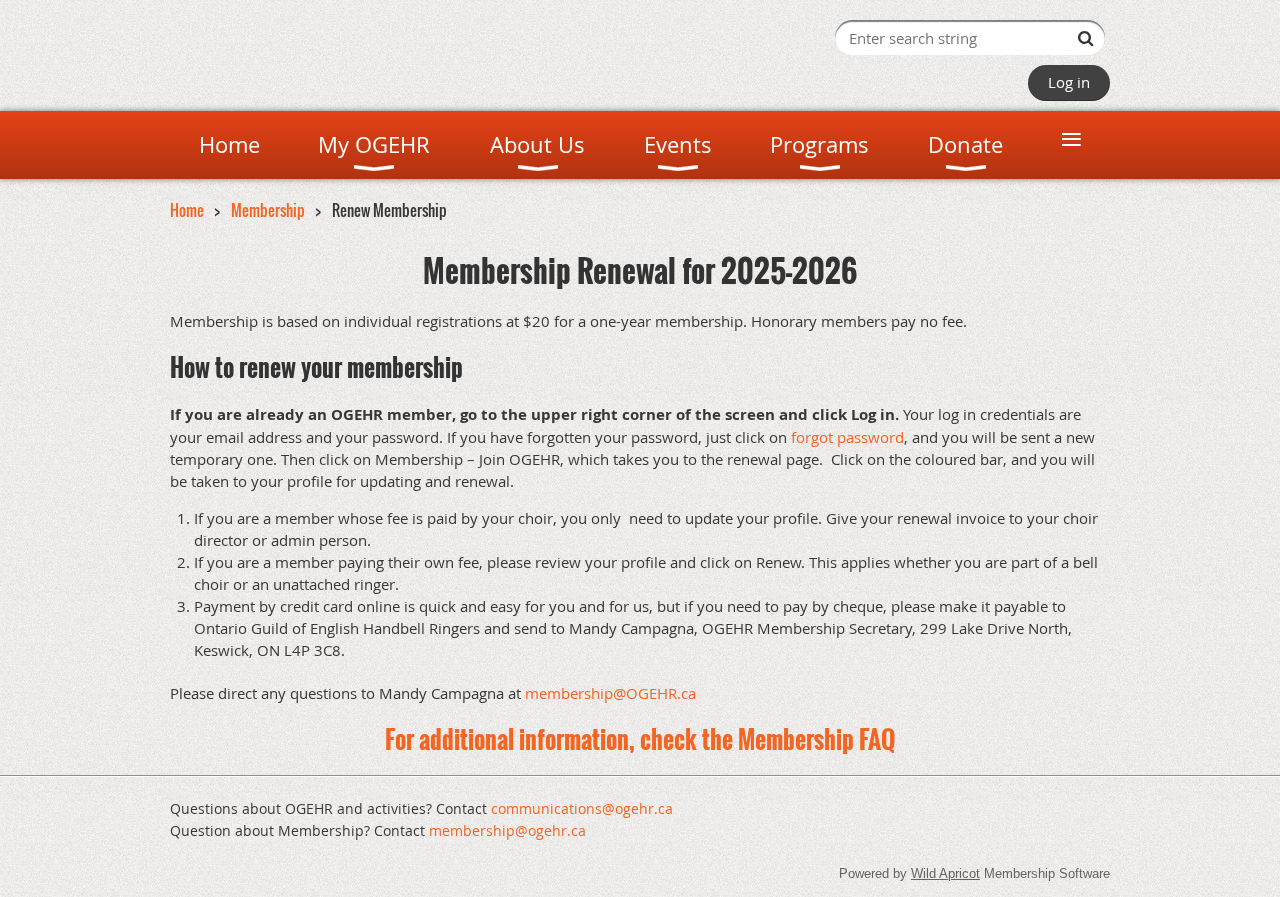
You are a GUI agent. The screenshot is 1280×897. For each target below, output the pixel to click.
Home (187, 210)
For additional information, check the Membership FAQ (640, 739)
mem (507, 830)
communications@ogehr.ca (582, 808)
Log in (1069, 82)
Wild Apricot (945, 873)
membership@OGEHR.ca (610, 693)
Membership (268, 210)
